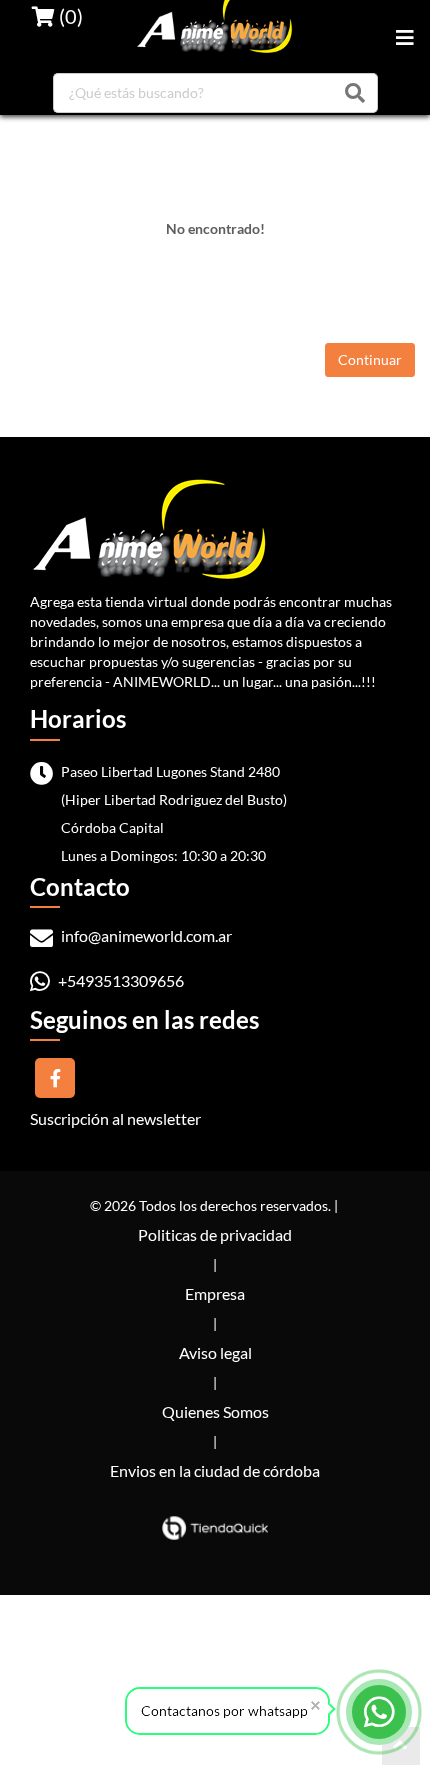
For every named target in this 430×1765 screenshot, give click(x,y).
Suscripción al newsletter (115, 1118)
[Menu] (405, 37)
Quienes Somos (215, 1411)
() (69, 16)
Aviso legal (215, 1352)
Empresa (215, 1293)
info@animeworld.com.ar (145, 935)
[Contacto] (379, 1712)
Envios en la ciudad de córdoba (215, 1470)
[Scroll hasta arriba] (401, 1746)
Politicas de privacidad (215, 1234)
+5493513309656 (119, 980)
